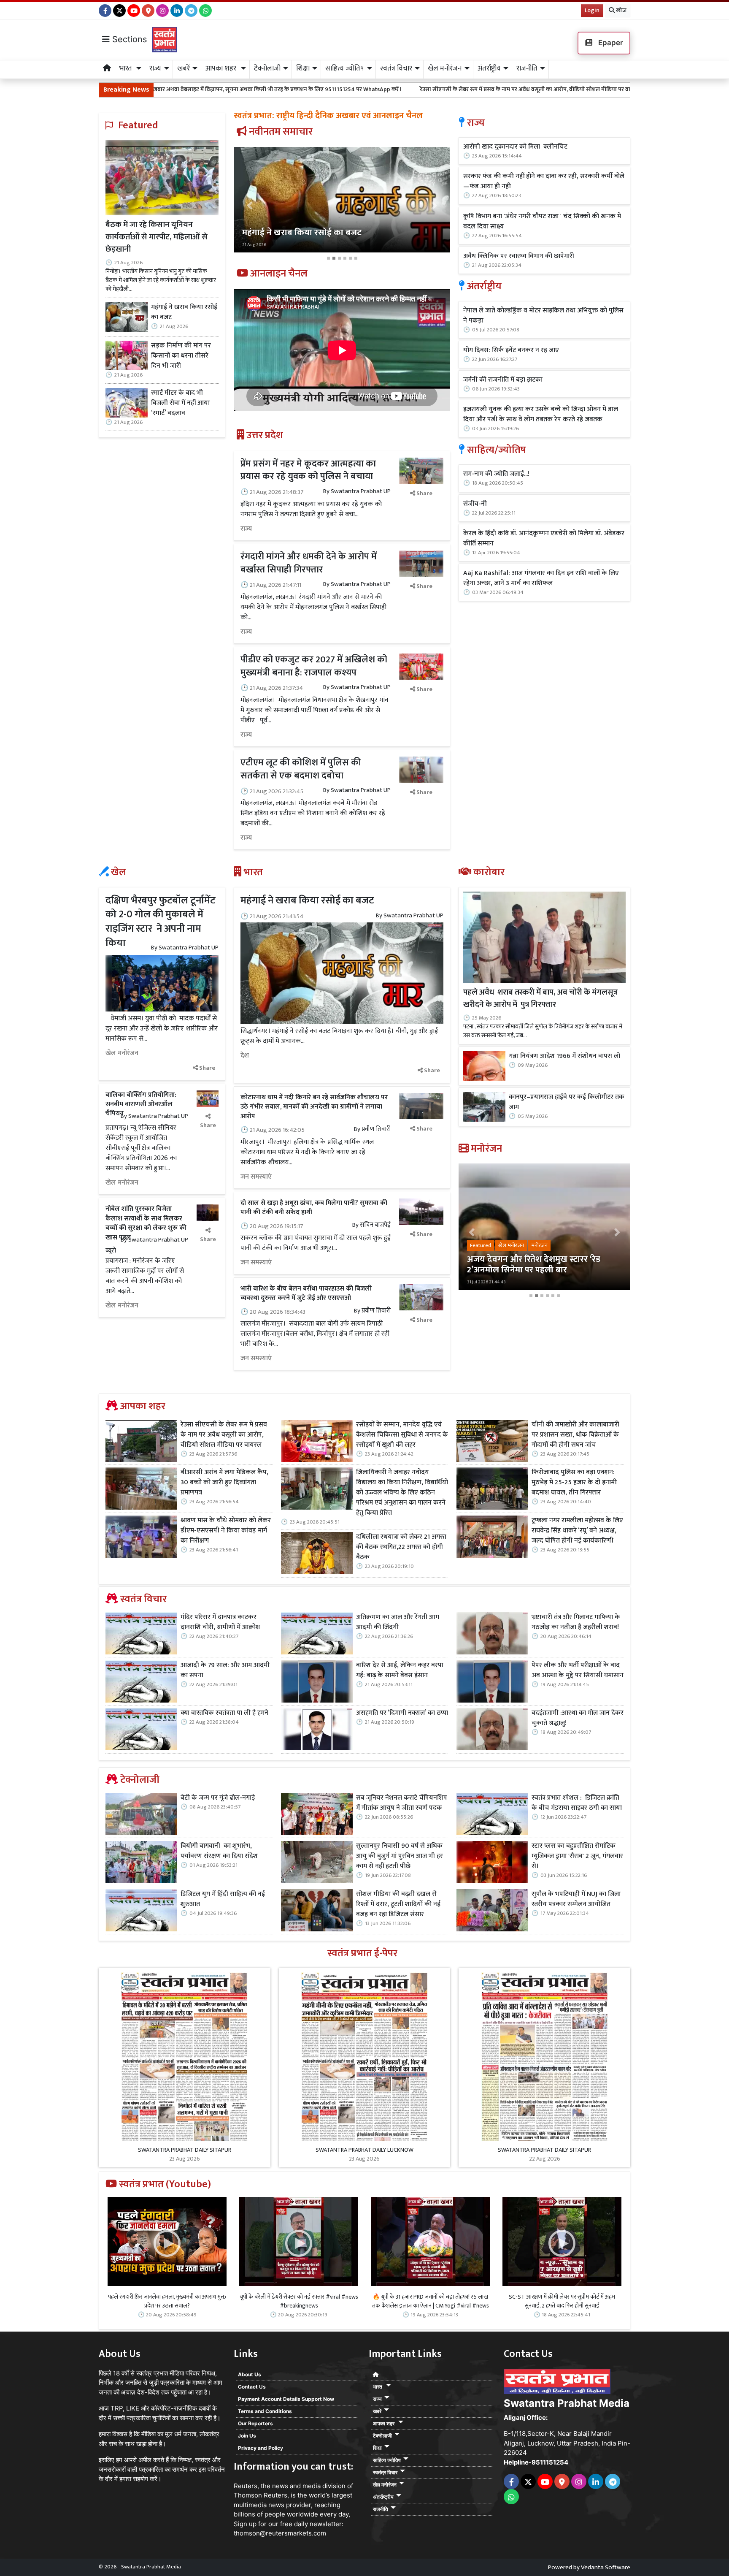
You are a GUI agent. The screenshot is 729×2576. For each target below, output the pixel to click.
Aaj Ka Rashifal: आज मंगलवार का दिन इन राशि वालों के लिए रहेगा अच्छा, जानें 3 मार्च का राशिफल (541, 578)
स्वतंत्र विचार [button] (396, 68)
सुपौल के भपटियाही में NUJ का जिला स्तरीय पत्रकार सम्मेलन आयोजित (576, 1899)
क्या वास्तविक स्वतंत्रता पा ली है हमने (224, 1713)
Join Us (247, 2436)
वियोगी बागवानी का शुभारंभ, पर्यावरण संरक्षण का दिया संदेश (219, 1851)
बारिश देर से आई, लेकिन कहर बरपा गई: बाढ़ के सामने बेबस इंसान (400, 1670)
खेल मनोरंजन (122, 1053)
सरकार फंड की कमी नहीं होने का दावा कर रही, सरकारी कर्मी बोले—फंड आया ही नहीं (544, 182)
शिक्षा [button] (303, 68)
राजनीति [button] (527, 68)
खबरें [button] (184, 68)
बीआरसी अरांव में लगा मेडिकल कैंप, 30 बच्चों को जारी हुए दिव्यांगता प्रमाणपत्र (577, 89)
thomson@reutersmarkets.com (280, 2533)
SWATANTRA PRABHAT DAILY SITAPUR (185, 2150)
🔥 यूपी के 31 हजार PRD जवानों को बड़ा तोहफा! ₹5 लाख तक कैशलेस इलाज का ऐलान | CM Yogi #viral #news (431, 2301)
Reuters (246, 2486)
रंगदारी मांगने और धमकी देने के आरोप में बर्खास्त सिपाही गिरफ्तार (309, 563)
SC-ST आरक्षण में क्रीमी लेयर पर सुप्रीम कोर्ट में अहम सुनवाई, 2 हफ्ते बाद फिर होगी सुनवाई (562, 2301)
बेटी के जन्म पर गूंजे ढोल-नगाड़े (218, 1798)
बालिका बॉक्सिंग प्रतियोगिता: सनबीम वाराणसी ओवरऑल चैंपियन (141, 1104)
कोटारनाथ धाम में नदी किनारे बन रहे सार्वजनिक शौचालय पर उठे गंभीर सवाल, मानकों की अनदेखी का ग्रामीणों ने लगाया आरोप (314, 1107)
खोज (621, 10)
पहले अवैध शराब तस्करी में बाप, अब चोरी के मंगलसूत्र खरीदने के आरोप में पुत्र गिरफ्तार (540, 998)
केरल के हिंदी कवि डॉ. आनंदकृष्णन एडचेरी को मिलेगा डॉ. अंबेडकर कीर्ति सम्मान (544, 539)
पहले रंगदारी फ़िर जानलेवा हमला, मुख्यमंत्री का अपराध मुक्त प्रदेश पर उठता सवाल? (167, 2301)
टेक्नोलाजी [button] (267, 68)
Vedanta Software (606, 2567)
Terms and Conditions (265, 2411)
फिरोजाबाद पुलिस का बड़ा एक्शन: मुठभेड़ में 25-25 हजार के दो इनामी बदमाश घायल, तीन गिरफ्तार (574, 1483)
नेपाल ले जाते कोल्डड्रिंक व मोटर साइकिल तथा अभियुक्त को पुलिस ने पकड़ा (543, 316)
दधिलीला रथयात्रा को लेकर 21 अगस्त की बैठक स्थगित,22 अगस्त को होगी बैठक (401, 1547)
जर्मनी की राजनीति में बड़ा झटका (503, 380)
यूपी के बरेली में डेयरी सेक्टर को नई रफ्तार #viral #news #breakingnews (299, 2301)
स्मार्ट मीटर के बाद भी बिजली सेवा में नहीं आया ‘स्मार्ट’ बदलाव (180, 403)
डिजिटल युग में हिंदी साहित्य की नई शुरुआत (223, 1899)
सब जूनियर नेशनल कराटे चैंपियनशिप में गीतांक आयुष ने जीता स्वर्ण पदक (402, 1803)
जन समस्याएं (256, 1177)
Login (592, 10)
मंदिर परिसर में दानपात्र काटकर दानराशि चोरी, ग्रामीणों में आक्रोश (220, 1622)
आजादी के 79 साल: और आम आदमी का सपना (225, 1670)
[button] (250, 205)
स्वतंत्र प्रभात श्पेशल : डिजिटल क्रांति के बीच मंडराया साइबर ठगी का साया (577, 1803)
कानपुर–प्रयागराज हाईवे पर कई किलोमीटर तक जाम (567, 1102)
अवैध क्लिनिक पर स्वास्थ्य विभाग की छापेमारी (519, 256)
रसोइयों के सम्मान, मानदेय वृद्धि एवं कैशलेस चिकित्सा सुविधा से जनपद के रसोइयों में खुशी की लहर (402, 1435)
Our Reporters (255, 2423)
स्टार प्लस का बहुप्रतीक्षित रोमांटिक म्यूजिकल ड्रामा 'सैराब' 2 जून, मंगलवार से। (577, 1856)
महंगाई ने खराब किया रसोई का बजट (184, 312)
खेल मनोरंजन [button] (445, 68)
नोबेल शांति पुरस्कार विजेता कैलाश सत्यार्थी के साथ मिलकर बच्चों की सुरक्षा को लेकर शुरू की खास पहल (146, 1223)
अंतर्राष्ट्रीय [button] (489, 68)
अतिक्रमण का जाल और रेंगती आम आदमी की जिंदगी (398, 1622)
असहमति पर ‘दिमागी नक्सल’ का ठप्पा (402, 1713)
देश (245, 1056)
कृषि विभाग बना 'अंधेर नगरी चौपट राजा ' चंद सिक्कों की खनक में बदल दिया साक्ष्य (542, 222)
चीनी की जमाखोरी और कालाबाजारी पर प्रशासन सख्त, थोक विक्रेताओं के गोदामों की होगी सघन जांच (575, 1435)
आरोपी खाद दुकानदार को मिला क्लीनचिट (515, 147)
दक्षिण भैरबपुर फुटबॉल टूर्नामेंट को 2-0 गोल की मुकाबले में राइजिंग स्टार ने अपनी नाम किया (161, 922)
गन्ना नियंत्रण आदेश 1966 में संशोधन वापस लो (564, 1056)
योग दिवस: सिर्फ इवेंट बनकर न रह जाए (511, 350)
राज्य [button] (155, 68)
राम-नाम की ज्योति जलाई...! (496, 474)
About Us (250, 2374)
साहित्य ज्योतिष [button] (345, 68)
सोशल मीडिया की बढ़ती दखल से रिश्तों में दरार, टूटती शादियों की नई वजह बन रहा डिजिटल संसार (398, 1904)
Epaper (610, 43)
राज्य (246, 529)
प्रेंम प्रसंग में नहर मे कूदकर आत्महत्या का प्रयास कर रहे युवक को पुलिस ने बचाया (308, 470)
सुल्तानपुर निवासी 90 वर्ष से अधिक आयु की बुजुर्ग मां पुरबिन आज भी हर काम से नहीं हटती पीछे (400, 1856)
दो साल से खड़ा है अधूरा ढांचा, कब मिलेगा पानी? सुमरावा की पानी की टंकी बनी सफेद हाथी (314, 1208)
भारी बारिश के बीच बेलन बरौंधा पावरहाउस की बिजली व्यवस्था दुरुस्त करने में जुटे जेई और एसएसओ (306, 1293)
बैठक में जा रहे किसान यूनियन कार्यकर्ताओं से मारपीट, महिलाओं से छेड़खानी (157, 237)
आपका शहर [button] (222, 68)
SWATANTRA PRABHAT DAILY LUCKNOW (364, 2150)
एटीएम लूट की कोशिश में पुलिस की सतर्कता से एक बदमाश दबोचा (301, 769)
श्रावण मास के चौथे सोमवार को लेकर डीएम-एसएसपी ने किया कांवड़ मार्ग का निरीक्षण (226, 1531)
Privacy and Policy (261, 2448)
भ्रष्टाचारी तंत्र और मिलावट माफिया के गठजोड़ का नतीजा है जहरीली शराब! (576, 1622)
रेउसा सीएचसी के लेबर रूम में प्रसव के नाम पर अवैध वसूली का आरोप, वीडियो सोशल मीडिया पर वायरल (366, 89)
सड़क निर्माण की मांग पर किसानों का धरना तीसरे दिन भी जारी (181, 356)
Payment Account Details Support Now (286, 2399)
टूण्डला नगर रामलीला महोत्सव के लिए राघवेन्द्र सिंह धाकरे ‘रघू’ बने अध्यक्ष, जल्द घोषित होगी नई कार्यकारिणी (577, 1531)
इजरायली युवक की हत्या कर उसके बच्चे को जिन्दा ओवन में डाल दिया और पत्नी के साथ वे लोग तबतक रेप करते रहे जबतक (541, 415)
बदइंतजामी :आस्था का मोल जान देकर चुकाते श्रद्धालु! (578, 1718)
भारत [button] (127, 68)
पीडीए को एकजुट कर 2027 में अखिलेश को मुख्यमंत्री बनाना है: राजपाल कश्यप (314, 666)
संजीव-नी (475, 504)
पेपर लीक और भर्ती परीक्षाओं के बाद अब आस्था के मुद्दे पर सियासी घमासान (578, 1670)
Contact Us (252, 2387)
